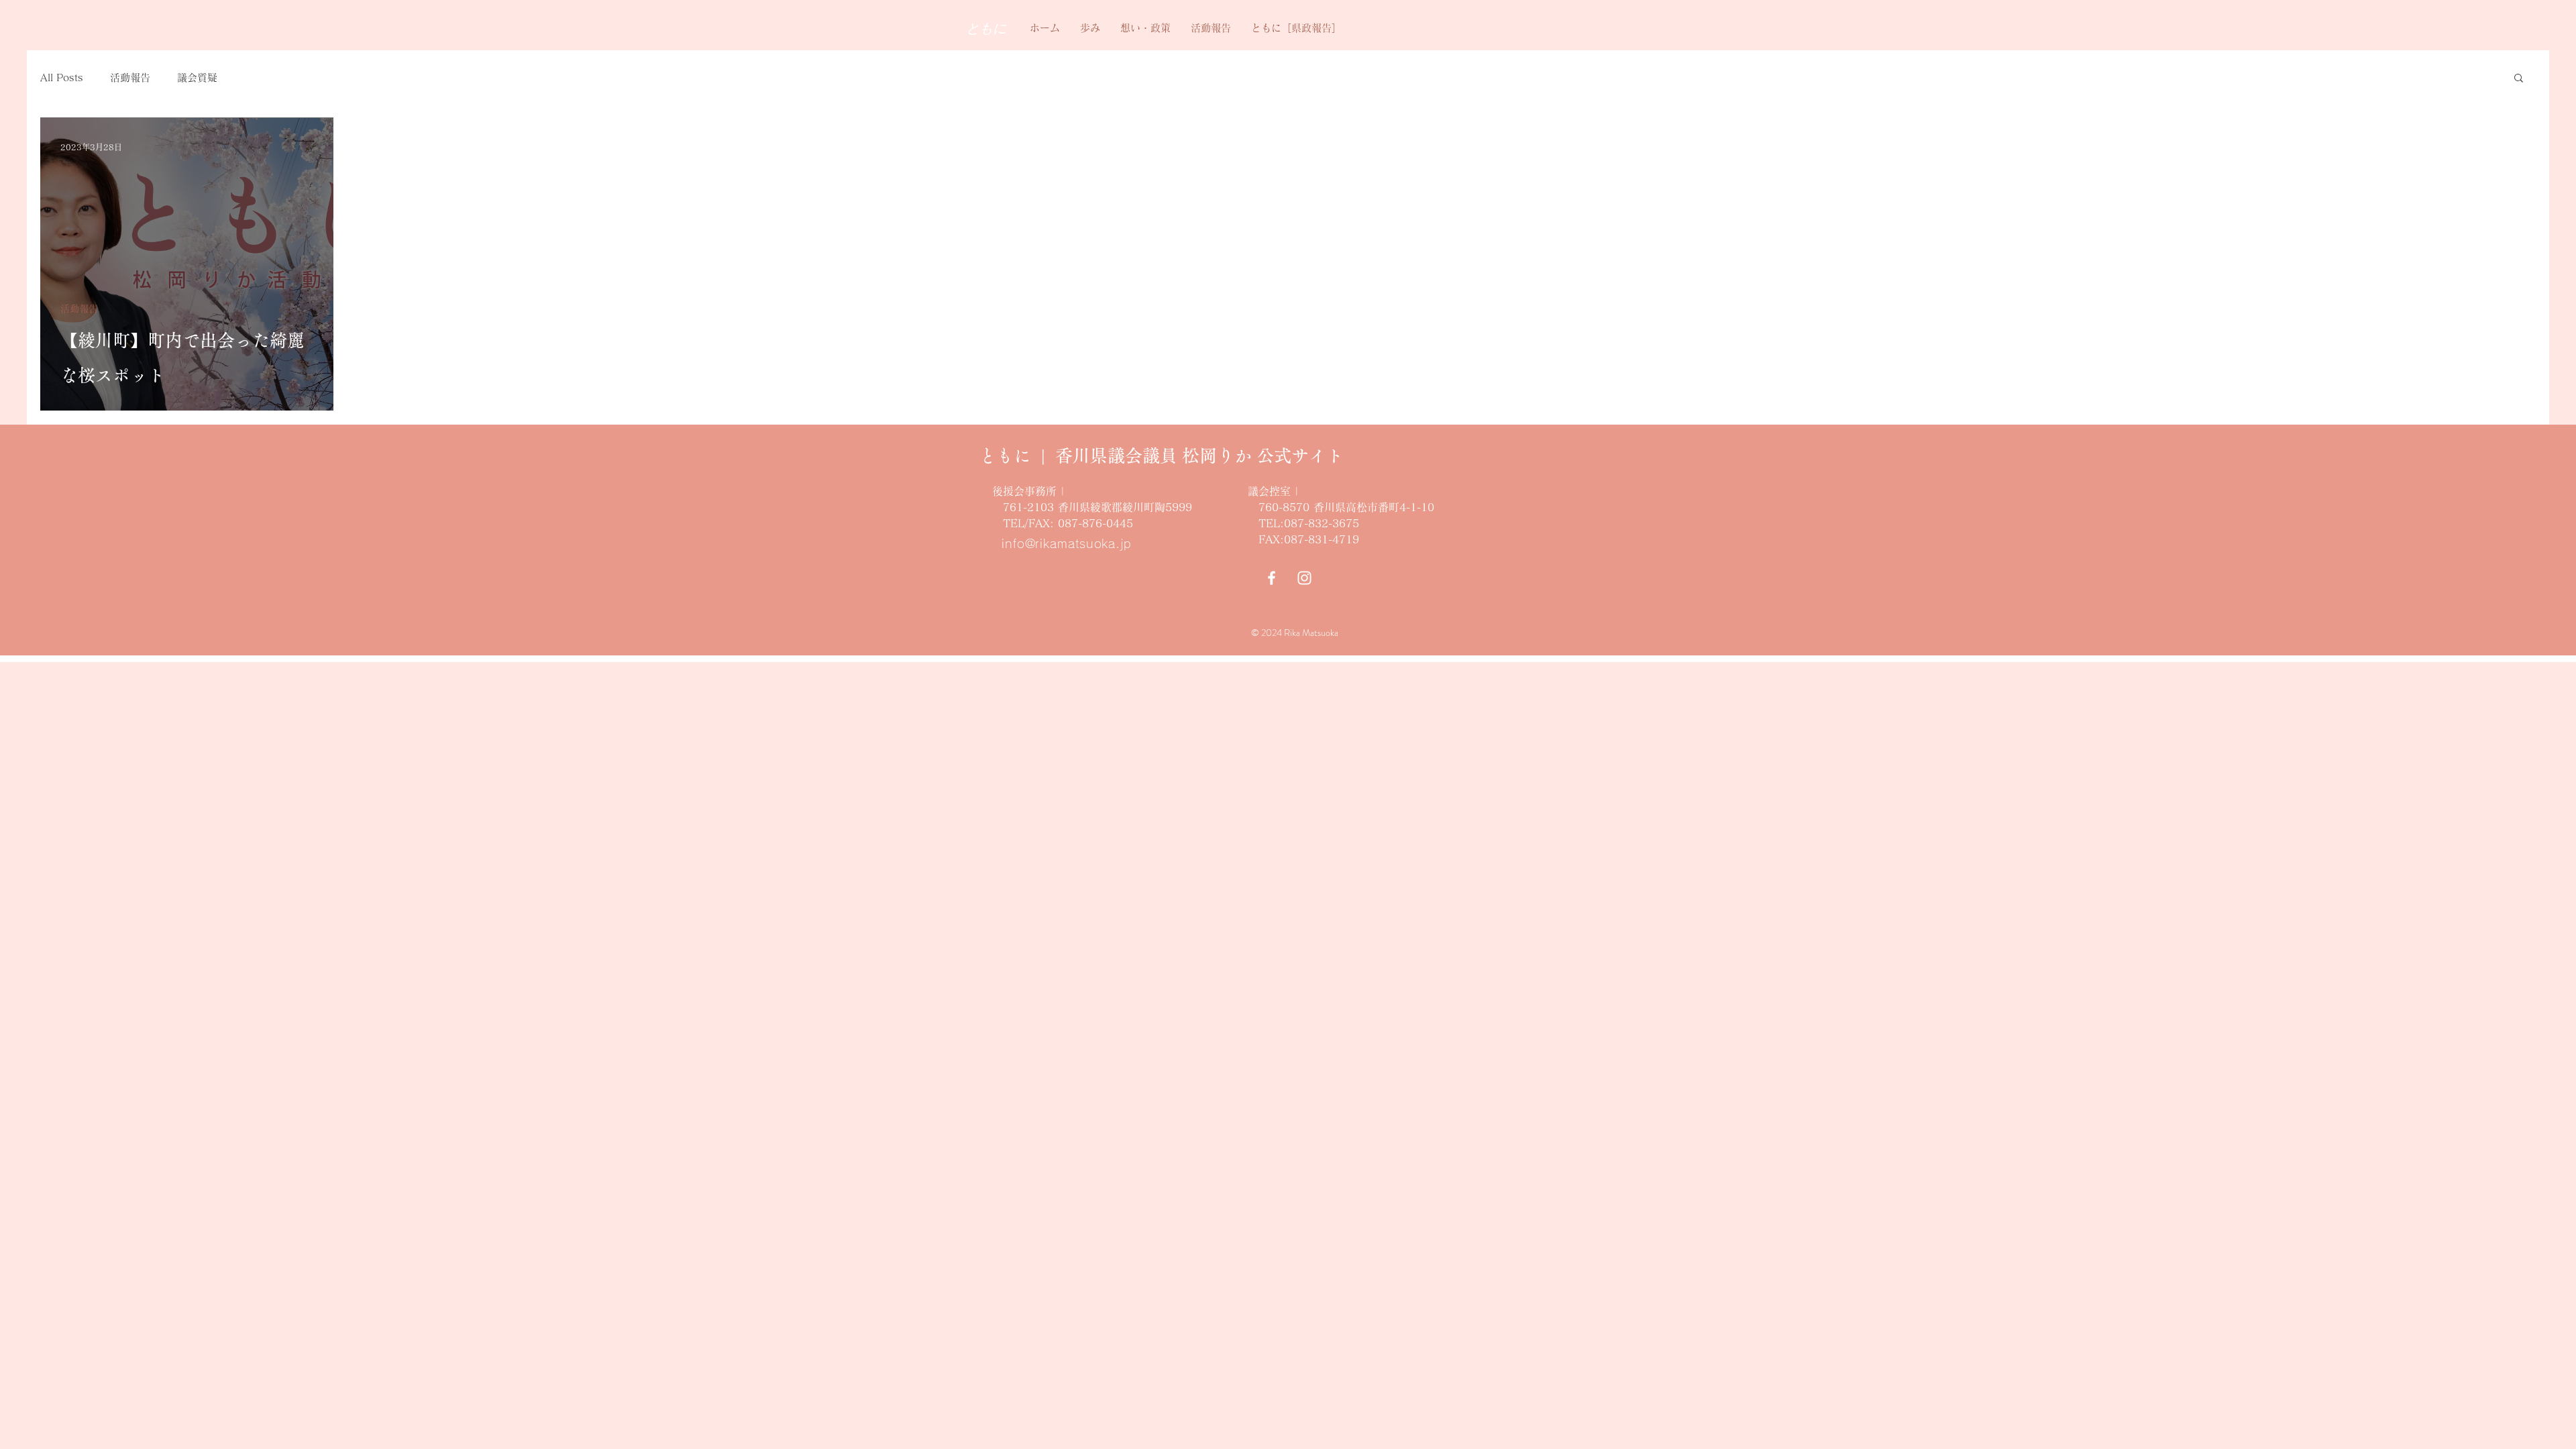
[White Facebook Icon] (1272, 578)
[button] (2519, 79)
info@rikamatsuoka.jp (1067, 543)
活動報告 (130, 77)
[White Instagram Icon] (1304, 578)
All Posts (62, 77)
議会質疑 (197, 77)
